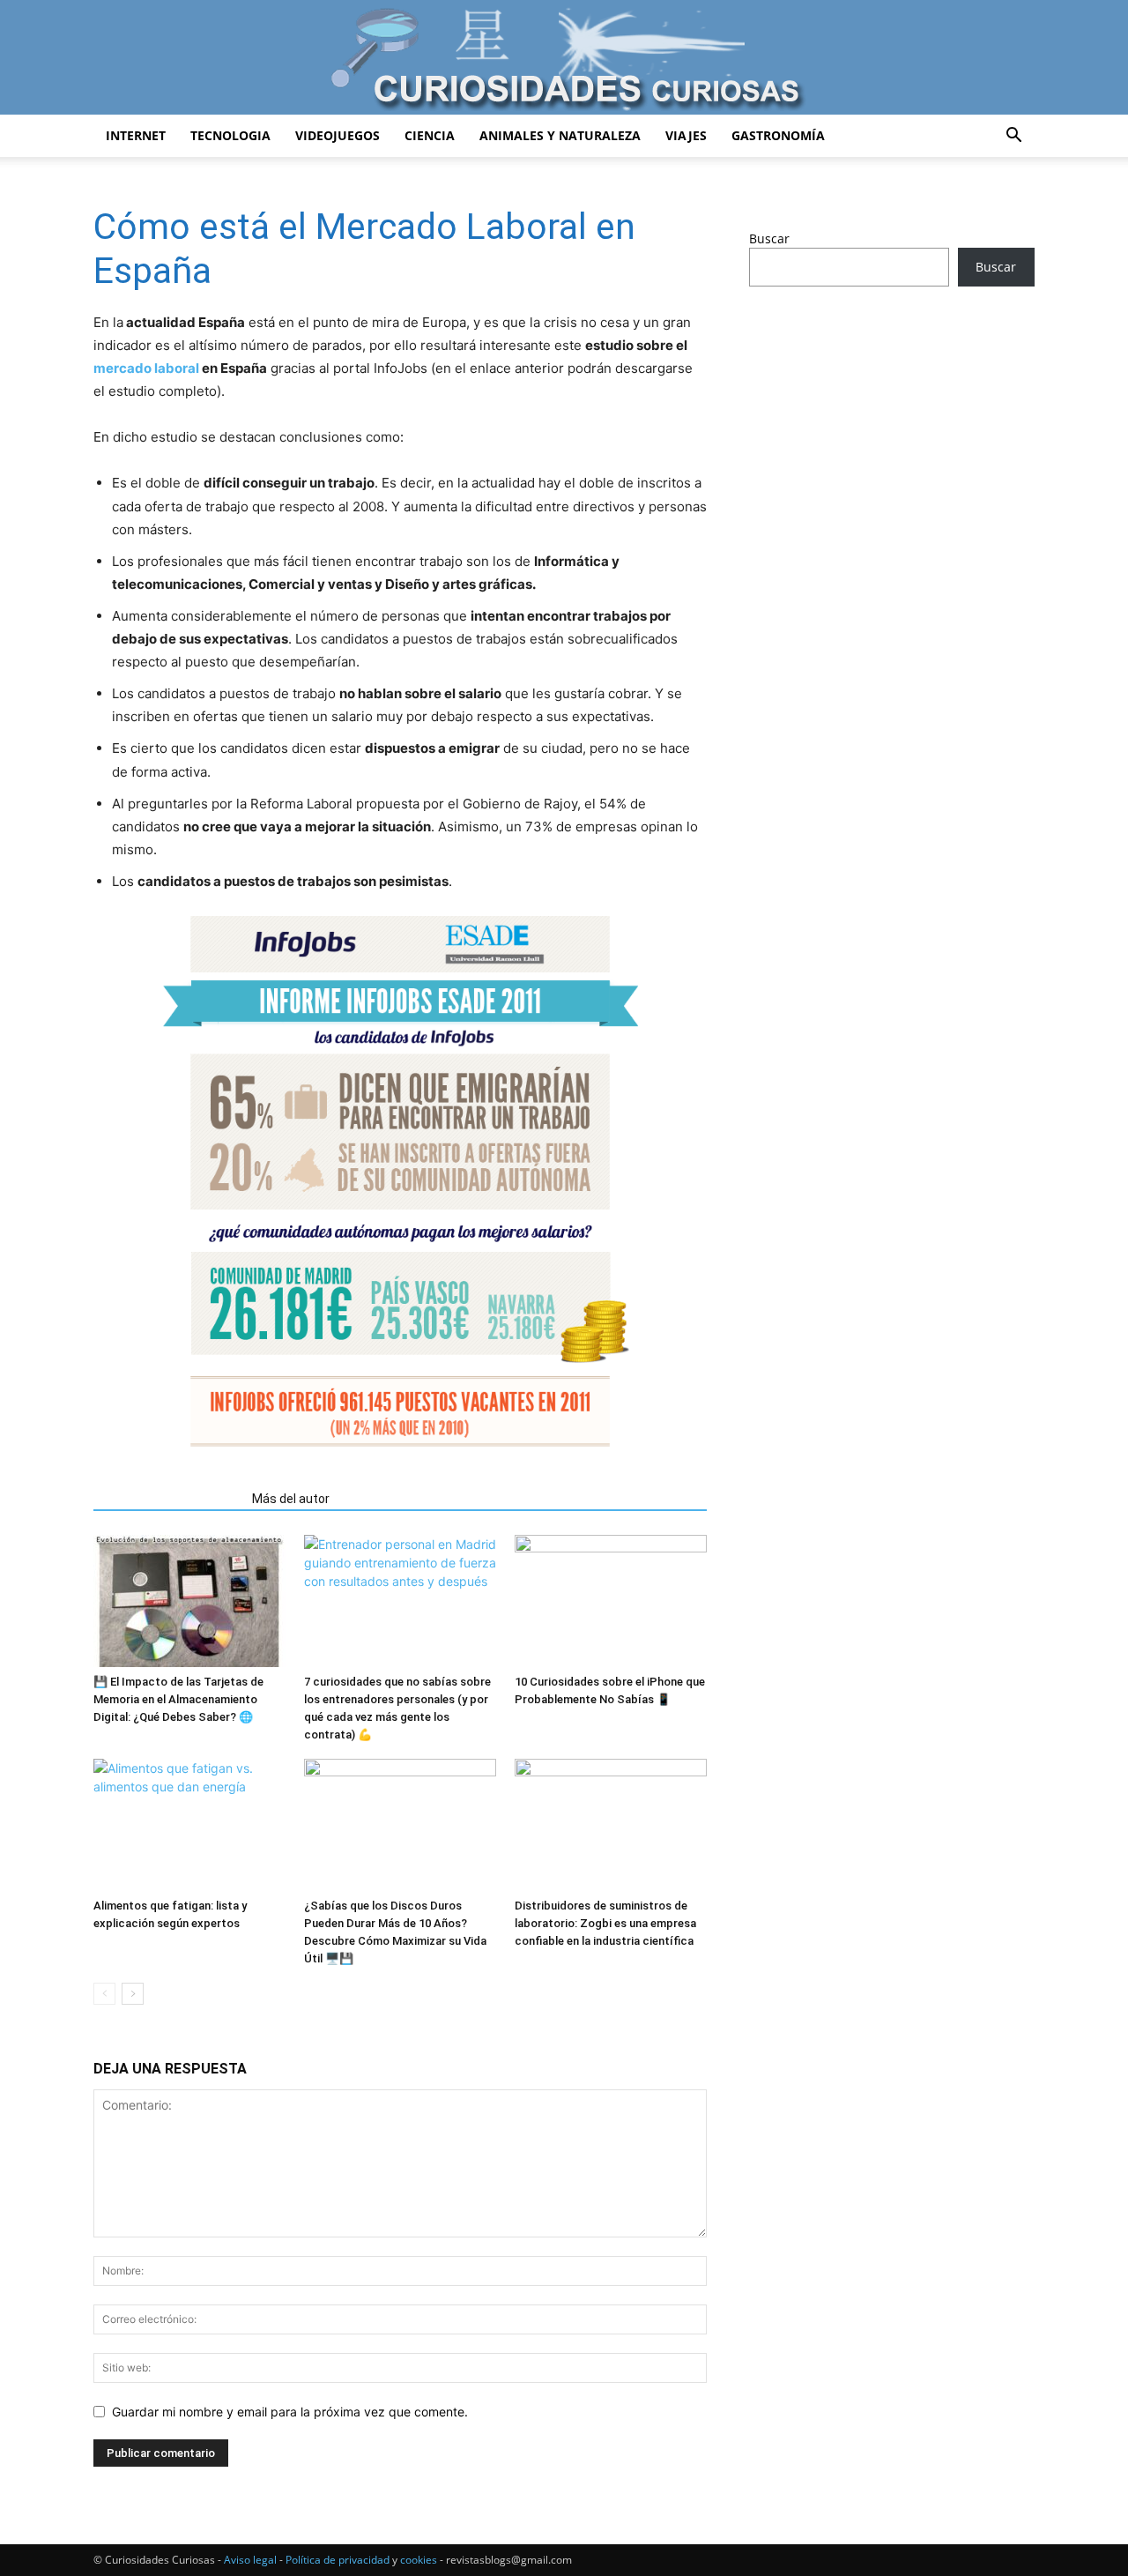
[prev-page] (104, 1994)
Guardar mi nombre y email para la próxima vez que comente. (290, 2412)
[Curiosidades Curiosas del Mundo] (564, 59)
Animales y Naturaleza (560, 135)
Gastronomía (778, 135)
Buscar (769, 238)
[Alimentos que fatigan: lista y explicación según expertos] (189, 1825)
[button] (1013, 137)
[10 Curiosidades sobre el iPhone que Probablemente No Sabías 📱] (611, 1601)
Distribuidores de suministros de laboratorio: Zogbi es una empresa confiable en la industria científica (605, 1923)
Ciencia (430, 135)
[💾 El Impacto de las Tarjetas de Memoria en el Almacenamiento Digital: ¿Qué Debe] (189, 1601)
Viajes (686, 135)
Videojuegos (338, 135)
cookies (419, 2560)
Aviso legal (250, 2560)
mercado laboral (146, 368)
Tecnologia (230, 135)
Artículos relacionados (167, 1499)
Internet (136, 135)
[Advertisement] (892, 439)
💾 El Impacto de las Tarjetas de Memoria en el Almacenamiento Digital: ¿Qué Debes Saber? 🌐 (178, 1699)
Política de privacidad (338, 2560)
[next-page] (133, 1994)
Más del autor (291, 1499)
